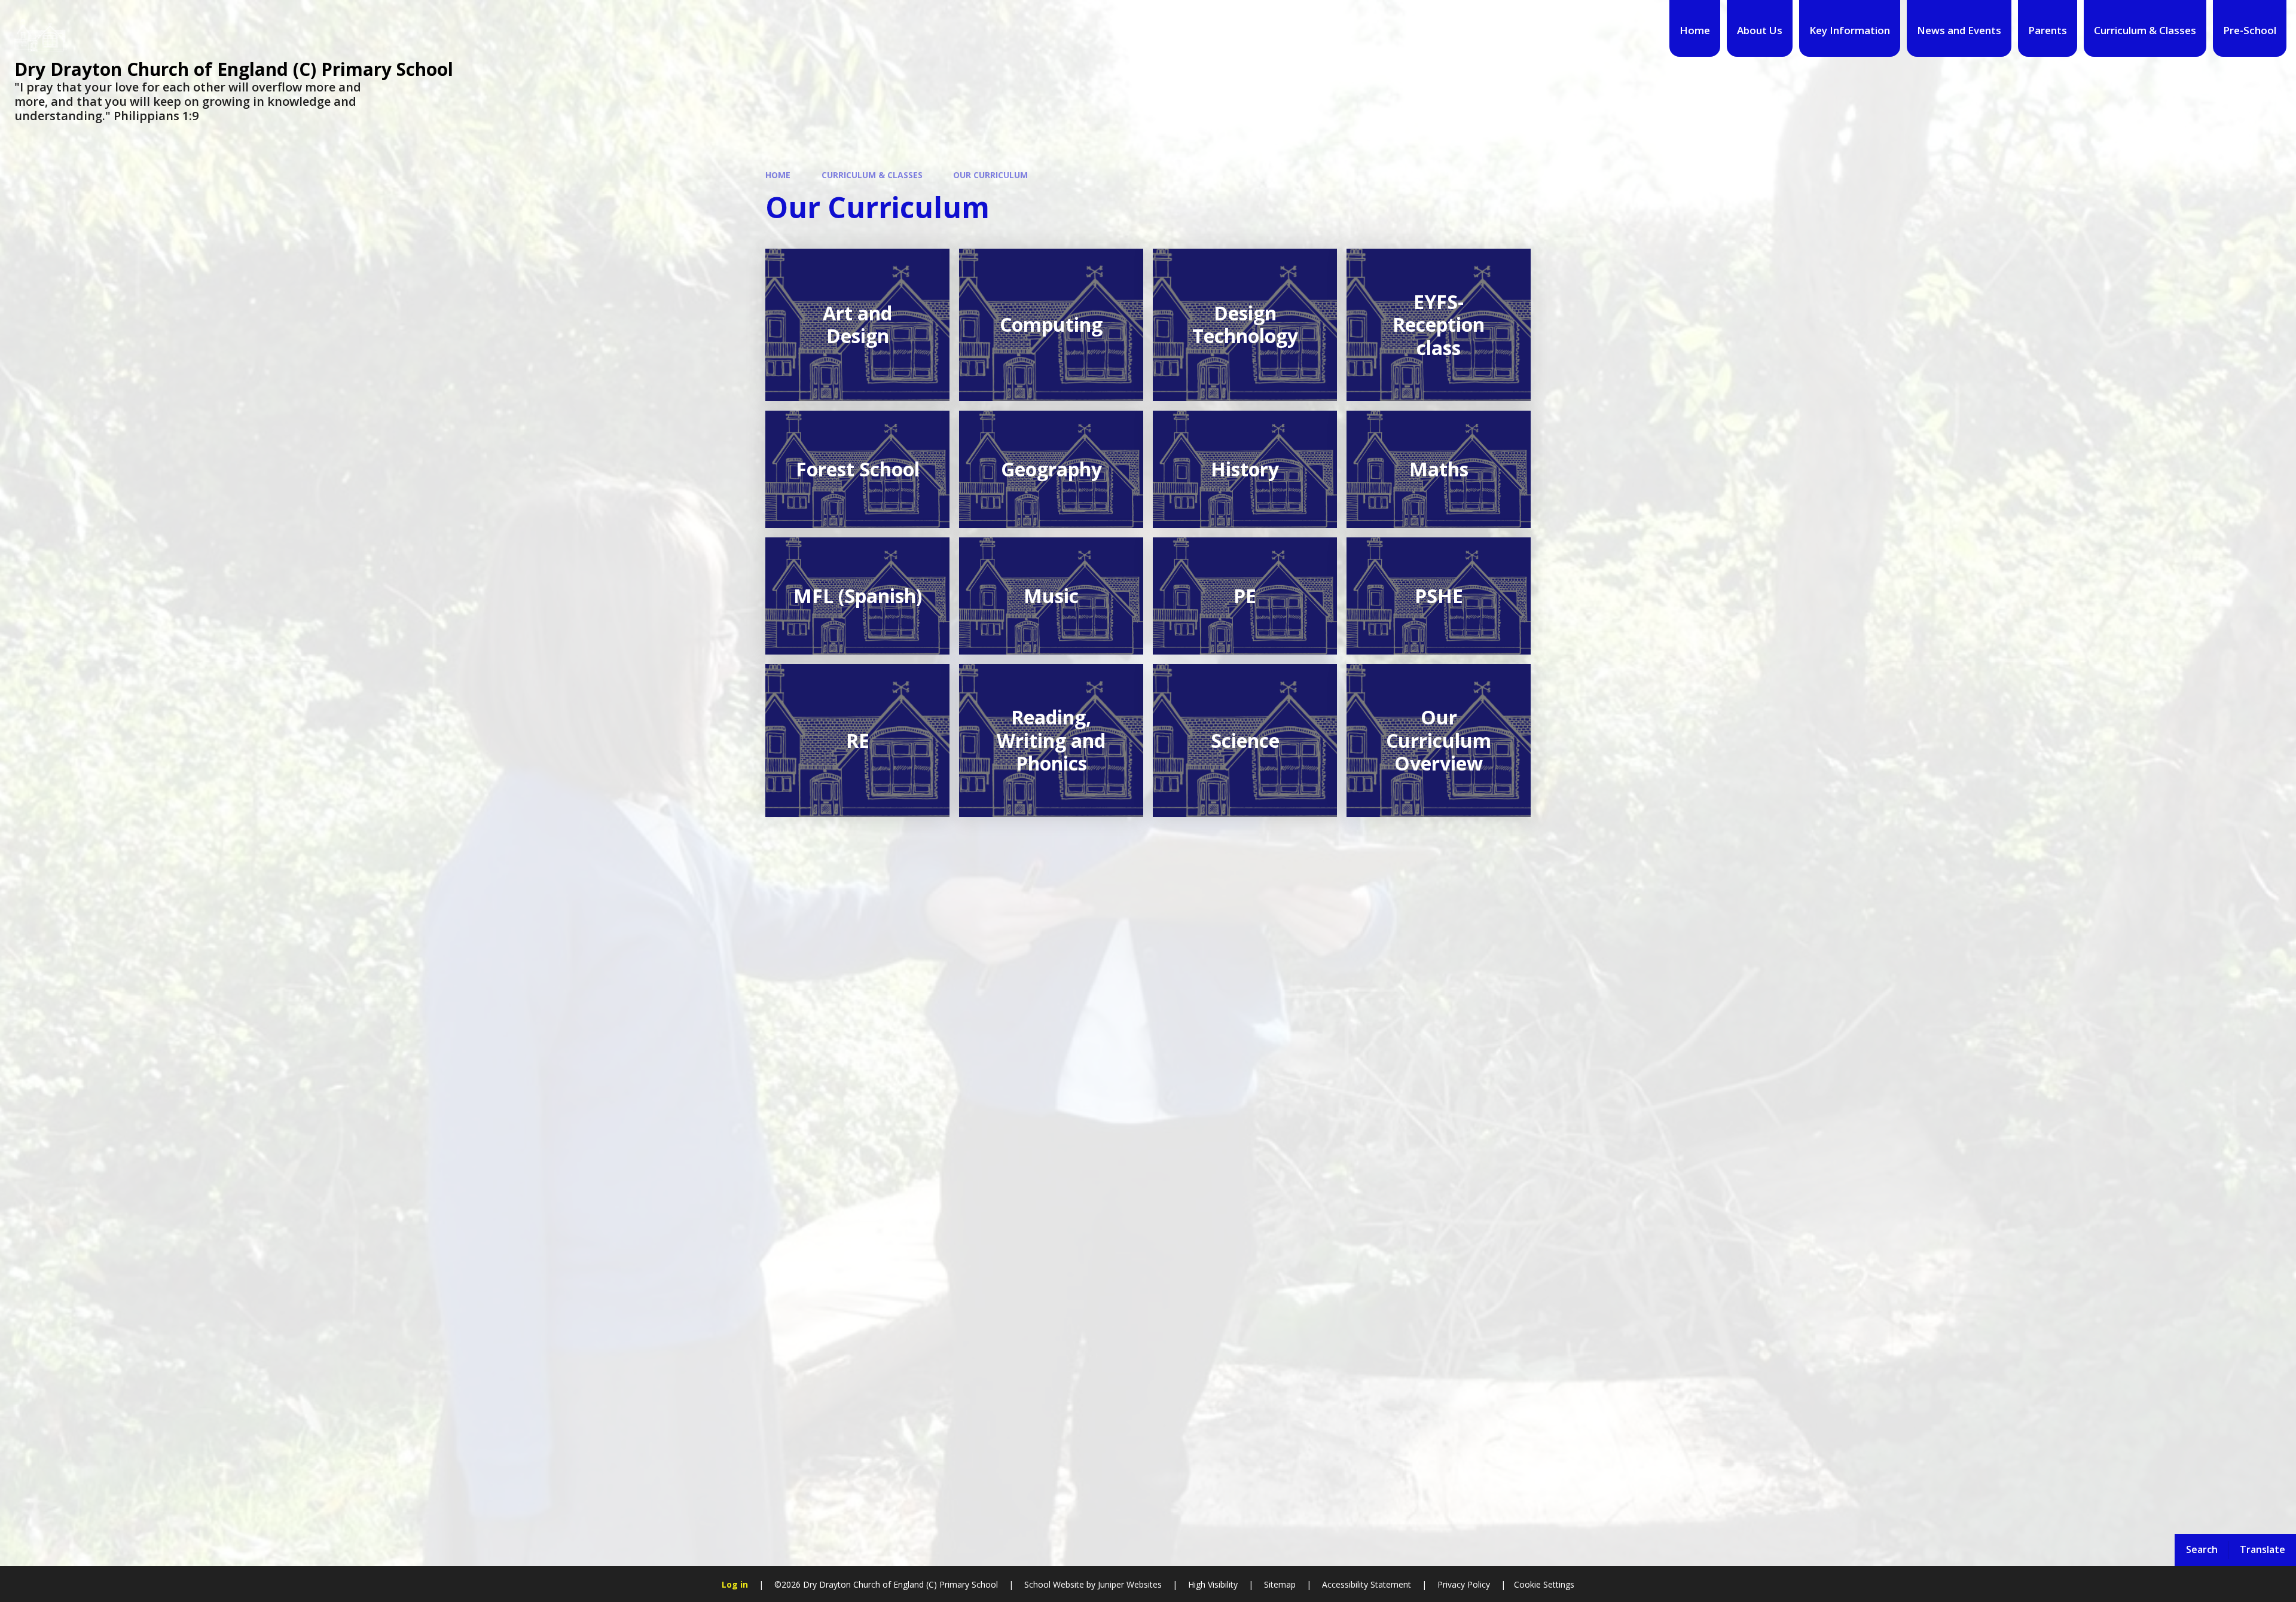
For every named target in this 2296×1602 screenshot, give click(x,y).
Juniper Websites (1129, 1584)
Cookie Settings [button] (1544, 1584)
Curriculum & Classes (872, 175)
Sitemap (1280, 1584)
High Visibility (1213, 1584)
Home (778, 175)
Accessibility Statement (1367, 1584)
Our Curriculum (990, 175)
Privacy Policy (1464, 1584)
